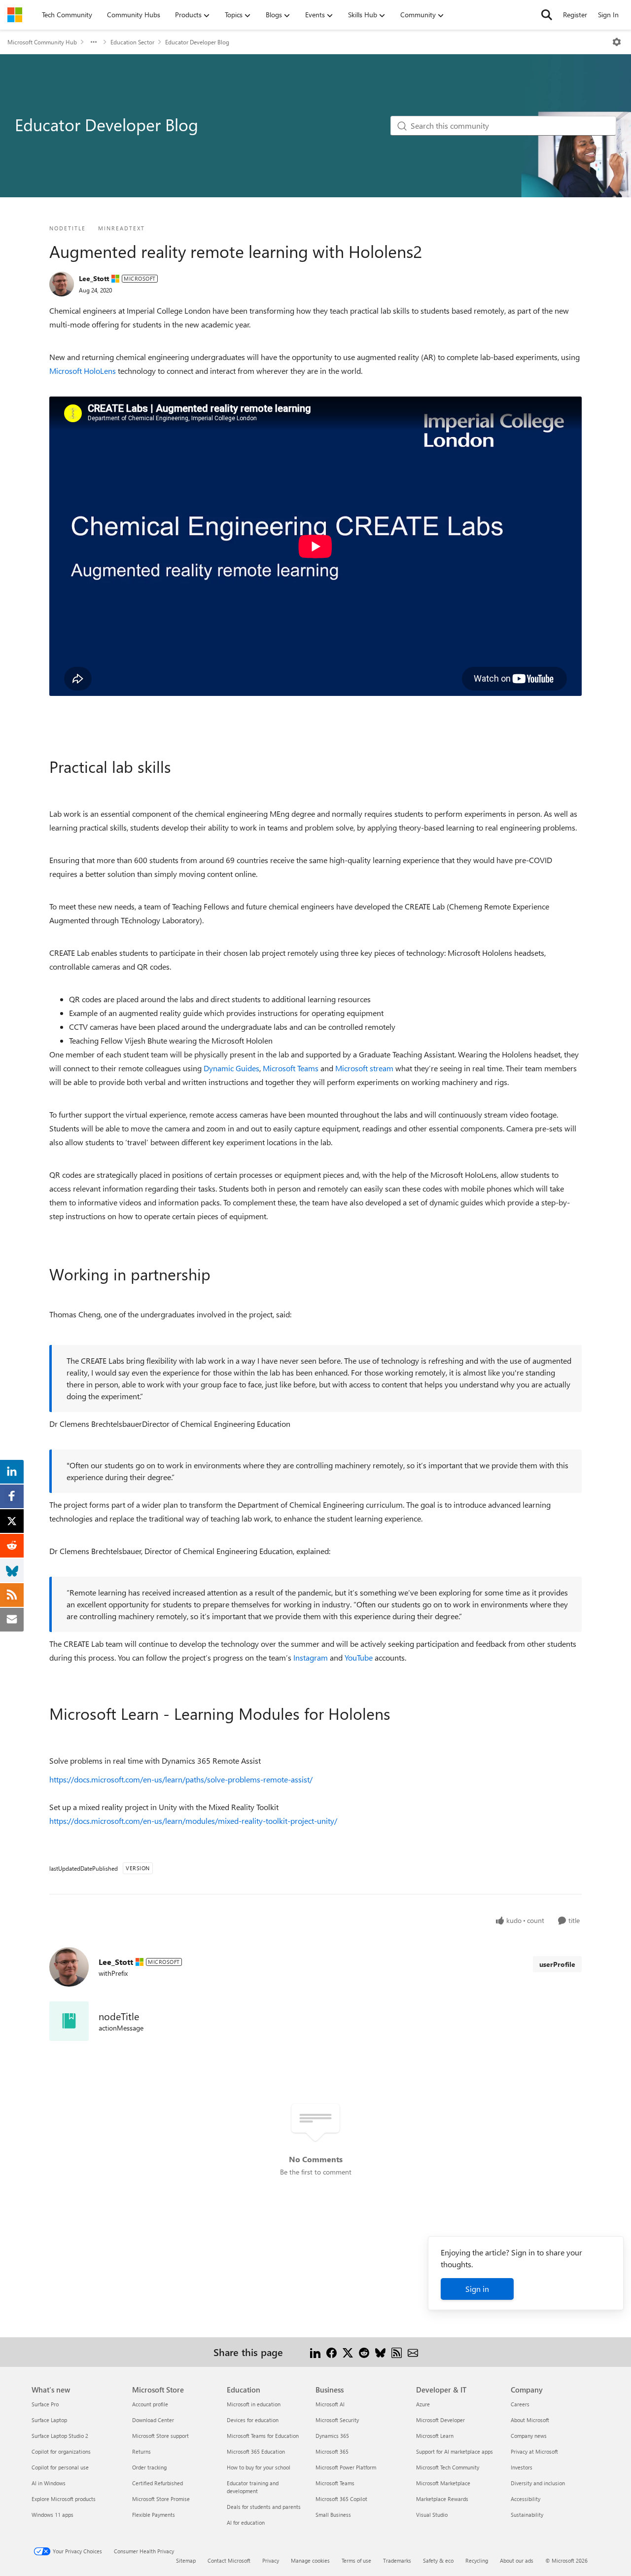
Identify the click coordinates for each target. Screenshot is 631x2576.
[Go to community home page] (15, 15)
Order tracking (149, 2467)
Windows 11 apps (53, 2515)
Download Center (153, 2420)
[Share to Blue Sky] (380, 2352)
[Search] (547, 15)
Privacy (271, 2560)
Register (575, 15)
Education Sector (132, 42)
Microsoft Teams (291, 1068)
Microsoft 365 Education (256, 2451)
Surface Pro (45, 2404)
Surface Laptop (49, 2420)
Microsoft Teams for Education (263, 2436)
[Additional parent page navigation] (94, 42)
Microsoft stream (364, 1068)
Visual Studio (432, 2515)
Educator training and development (253, 2487)
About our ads (517, 2560)
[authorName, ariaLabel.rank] (62, 284)
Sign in (477, 2289)
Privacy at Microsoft (534, 2451)
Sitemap (186, 2560)
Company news (529, 2436)
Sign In (608, 15)
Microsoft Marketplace (443, 2483)
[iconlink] (69, 2021)
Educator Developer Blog (197, 42)
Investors (522, 2467)
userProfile (557, 1964)
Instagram (311, 1657)
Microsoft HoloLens (83, 371)
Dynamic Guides (231, 1068)
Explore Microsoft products (64, 2499)
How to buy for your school (259, 2467)
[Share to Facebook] (332, 2352)
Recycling (477, 2560)
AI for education (246, 2522)
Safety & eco (438, 2560)
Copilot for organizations (61, 2451)
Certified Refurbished (158, 2483)
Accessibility (526, 2499)
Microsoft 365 (332, 2451)
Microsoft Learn (435, 2436)
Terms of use (356, 2560)
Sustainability (527, 2515)
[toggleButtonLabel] (617, 42)
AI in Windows (49, 2483)
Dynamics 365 (332, 2436)
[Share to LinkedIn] (315, 2352)
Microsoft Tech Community (448, 2467)
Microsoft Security (337, 2420)
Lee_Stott (94, 278)
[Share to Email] (413, 2352)
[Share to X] (348, 2352)
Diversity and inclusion (538, 2483)
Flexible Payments (154, 2515)
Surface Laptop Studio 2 (60, 2436)
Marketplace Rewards (442, 2499)
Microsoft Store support (160, 2436)
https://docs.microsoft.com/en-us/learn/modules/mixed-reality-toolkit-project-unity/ (193, 1821)
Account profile (150, 2404)
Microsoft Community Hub (42, 42)
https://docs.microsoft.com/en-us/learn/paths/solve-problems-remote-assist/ (181, 1779)
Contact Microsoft (229, 2560)
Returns (141, 2451)
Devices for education (253, 2420)
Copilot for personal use (60, 2467)
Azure (423, 2404)
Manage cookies (310, 2560)
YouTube (359, 1657)
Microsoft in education (254, 2404)
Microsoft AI (330, 2404)
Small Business (333, 2515)
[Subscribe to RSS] (397, 2352)
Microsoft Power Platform (346, 2467)
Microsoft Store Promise (161, 2499)
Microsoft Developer (440, 2420)
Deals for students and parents (264, 2507)
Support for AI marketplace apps (455, 2451)
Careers (520, 2404)
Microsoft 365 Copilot (341, 2499)
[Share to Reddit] (364, 2352)
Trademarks (397, 2560)
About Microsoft (530, 2420)
